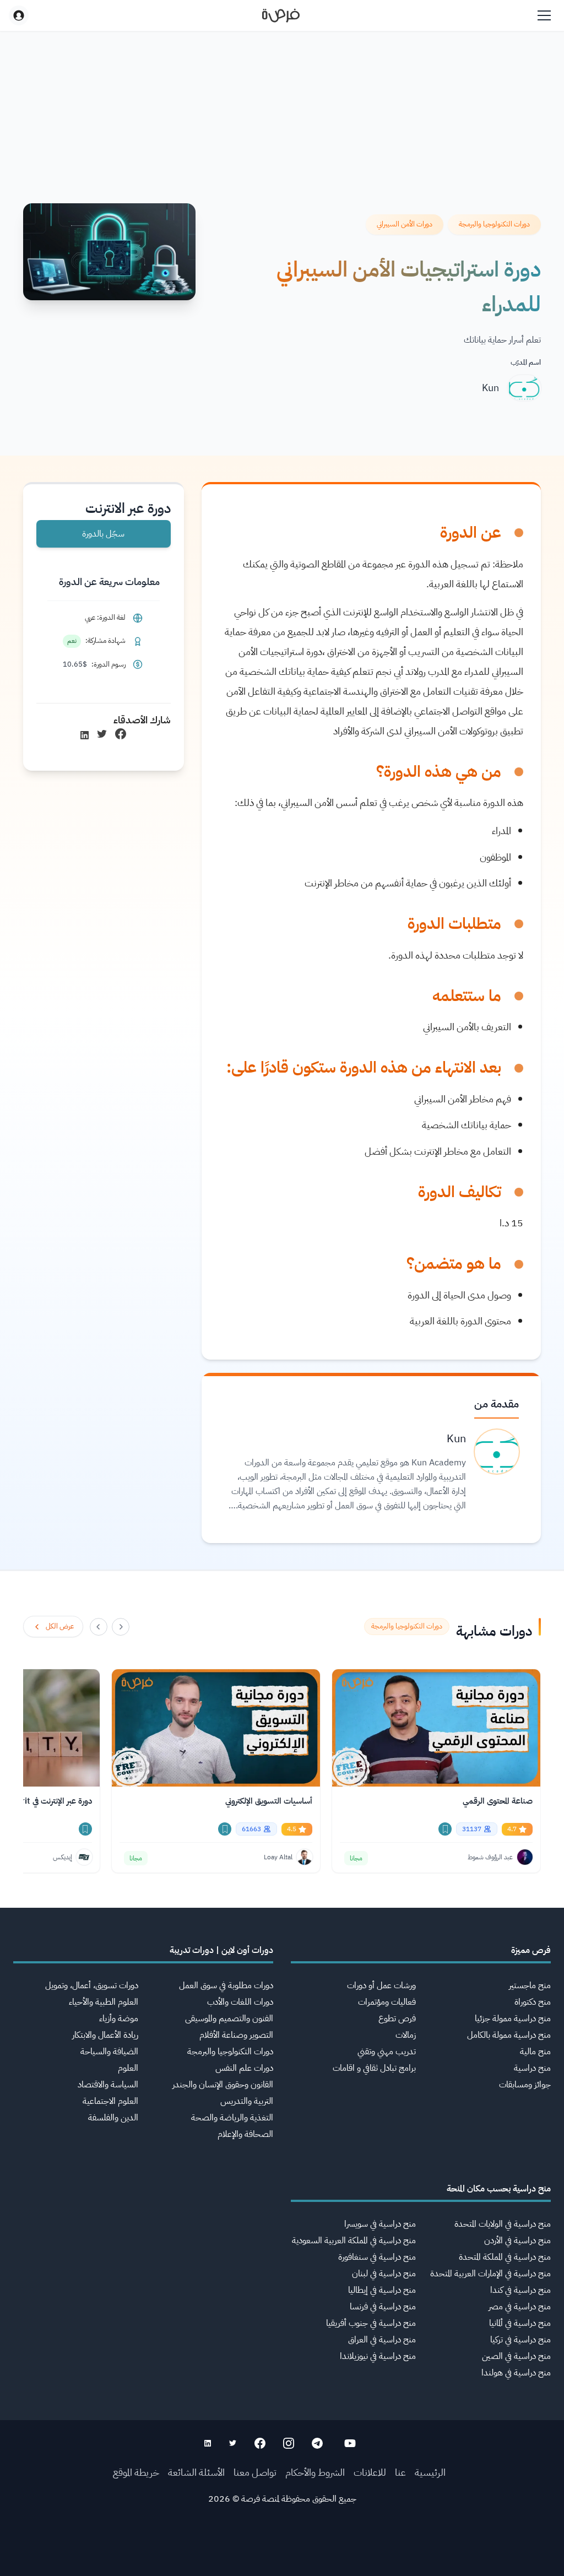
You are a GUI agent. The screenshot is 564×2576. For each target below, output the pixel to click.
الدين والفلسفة (113, 2118)
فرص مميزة (531, 1950)
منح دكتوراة (533, 2002)
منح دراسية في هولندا (516, 2373)
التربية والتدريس (247, 2101)
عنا (400, 2472)
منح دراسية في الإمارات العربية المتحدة (490, 2274)
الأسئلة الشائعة (196, 2472)
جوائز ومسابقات (525, 2085)
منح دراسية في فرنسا (383, 2307)
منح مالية (535, 2052)
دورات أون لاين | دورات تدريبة (221, 1950)
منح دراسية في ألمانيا (520, 2323)
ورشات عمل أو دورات (381, 1985)
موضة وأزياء (119, 2018)
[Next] (99, 1627)
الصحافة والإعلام (245, 2134)
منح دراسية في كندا (520, 2290)
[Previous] (121, 1627)
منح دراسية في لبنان (384, 2274)
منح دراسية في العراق (382, 2340)
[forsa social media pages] (350, 2443)
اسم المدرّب (526, 362)
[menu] (544, 15)
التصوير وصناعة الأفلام (236, 2035)
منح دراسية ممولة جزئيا (513, 2018)
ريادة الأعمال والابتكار (105, 2035)
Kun (490, 388)
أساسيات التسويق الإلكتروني (269, 1801)
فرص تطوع (397, 2018)
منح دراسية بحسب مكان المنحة (499, 2189)
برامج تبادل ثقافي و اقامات (374, 2068)
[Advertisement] (282, 2551)
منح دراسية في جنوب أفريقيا (371, 2323)
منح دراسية (532, 2068)
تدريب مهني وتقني (387, 2052)
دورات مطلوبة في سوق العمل (226, 1985)
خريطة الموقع (136, 2472)
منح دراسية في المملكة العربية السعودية (354, 2241)
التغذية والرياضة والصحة (232, 2118)
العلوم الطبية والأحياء (104, 2002)
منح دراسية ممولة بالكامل (509, 2035)
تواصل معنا (255, 2472)
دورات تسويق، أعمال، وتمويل (92, 1985)
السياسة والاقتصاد (108, 2085)
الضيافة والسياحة (109, 2052)
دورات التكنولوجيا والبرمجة (230, 2052)
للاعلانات (370, 2472)
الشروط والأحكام (315, 2472)
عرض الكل (60, 1626)
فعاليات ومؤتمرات (387, 2002)
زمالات (406, 2035)
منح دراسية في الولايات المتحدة (503, 2224)
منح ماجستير (530, 1985)
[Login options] (19, 15)
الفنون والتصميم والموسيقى (229, 2018)
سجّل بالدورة (103, 534)
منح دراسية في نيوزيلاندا (378, 2356)
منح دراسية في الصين (516, 2356)
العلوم (128, 2068)
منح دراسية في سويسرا (380, 2224)
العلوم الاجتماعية (110, 2101)
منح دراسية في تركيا (520, 2340)
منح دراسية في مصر (520, 2307)
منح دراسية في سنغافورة (377, 2257)
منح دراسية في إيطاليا (382, 2290)
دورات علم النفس (244, 2068)
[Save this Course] (445, 1829)
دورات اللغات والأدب (240, 2002)
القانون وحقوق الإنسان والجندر (223, 2085)
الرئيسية (430, 2472)
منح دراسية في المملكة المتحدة (505, 2257)
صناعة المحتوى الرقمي (498, 1801)
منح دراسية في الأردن (517, 2241)
